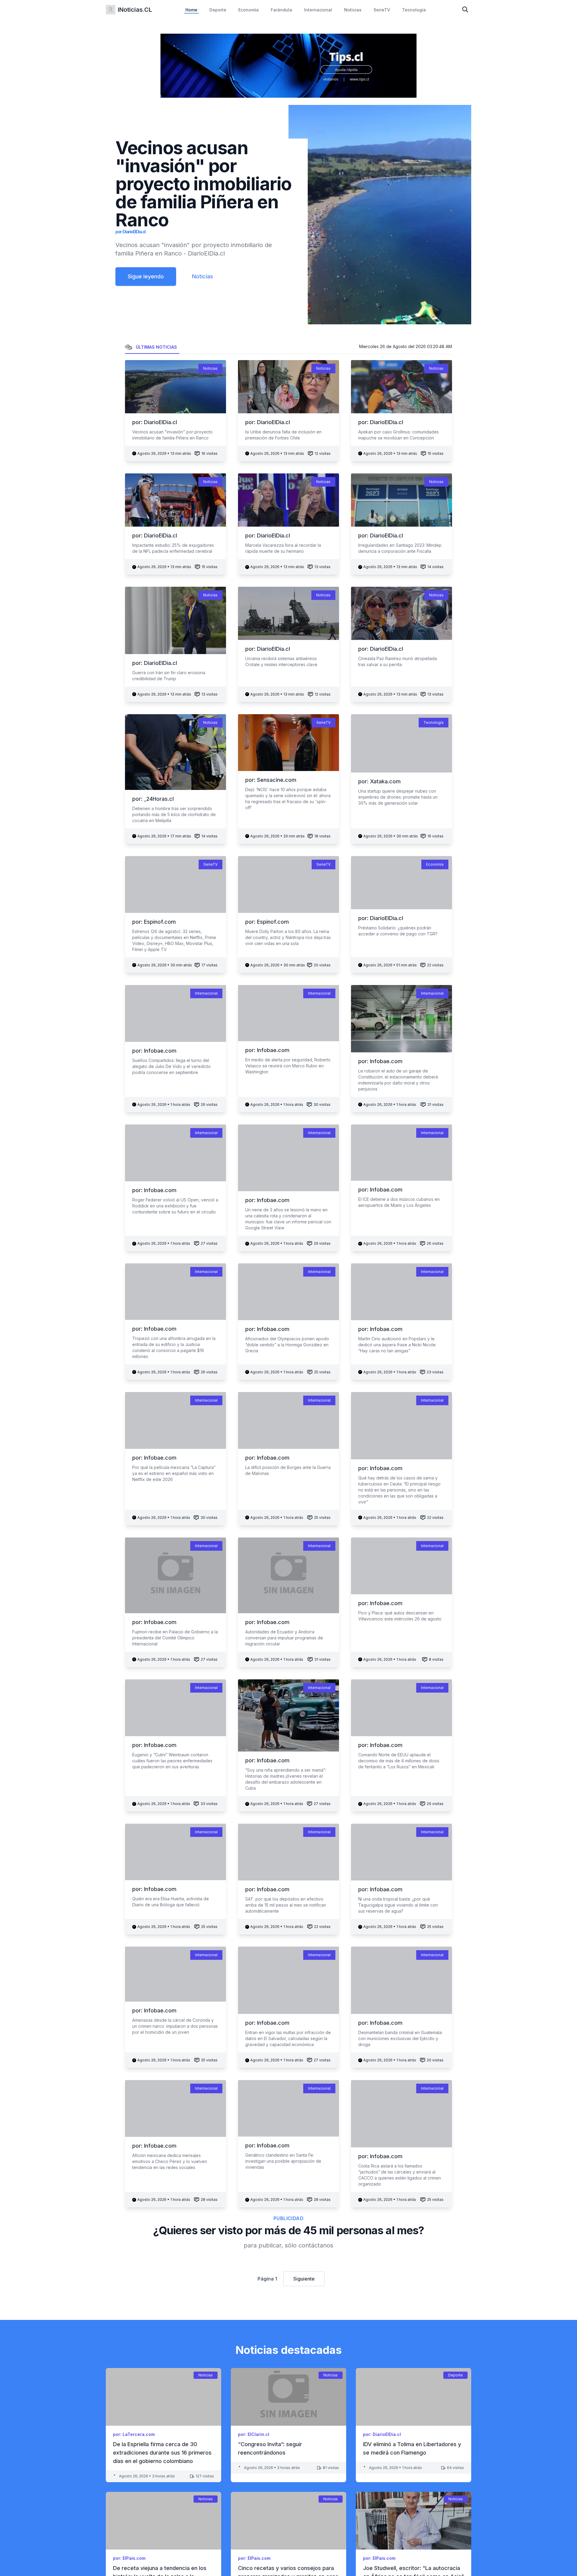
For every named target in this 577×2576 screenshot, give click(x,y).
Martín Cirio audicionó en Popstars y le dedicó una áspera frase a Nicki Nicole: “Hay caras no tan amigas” (397, 1345)
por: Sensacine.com (271, 780)
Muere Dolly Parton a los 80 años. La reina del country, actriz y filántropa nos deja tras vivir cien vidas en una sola (288, 937)
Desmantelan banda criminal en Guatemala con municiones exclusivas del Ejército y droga (400, 2038)
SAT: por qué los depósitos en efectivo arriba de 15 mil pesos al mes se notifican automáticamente (286, 1905)
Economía (249, 10)
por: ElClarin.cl (254, 2434)
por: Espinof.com (154, 922)
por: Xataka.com (379, 781)
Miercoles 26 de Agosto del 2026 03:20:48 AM (406, 346)
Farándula (281, 10)
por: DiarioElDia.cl (130, 232)
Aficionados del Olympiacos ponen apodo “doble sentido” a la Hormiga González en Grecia (287, 1345)
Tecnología (414, 10)
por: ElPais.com (129, 2558)
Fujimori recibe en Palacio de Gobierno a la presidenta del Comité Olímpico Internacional (175, 1638)
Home (191, 10)
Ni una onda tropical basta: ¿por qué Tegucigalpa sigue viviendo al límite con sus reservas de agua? (398, 1905)
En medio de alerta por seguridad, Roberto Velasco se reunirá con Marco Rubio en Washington (288, 1066)
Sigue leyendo (146, 276)
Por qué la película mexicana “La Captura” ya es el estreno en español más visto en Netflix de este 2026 (174, 1473)
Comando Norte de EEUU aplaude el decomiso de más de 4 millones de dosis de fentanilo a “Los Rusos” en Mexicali (399, 1761)
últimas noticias (156, 347)
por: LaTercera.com (134, 2434)
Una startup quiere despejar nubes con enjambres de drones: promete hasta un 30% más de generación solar (398, 797)
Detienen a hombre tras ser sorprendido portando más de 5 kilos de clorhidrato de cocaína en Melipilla (174, 814)
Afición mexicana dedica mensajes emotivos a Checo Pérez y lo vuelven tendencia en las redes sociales (170, 2161)
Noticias (353, 10)
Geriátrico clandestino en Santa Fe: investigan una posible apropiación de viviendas (283, 2161)
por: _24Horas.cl (153, 799)
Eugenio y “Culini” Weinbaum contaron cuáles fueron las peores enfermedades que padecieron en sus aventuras (172, 1761)
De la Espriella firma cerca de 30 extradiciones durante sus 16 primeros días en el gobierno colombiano (162, 2453)
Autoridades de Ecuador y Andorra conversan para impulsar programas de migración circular (284, 1638)
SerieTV (382, 10)
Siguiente (304, 2279)
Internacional (318, 10)
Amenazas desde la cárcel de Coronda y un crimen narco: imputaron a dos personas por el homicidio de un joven (175, 2026)
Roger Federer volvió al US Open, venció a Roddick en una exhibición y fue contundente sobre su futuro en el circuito (175, 1206)
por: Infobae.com (154, 1051)
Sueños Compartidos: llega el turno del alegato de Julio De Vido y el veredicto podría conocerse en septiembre (171, 1066)
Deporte (218, 10)
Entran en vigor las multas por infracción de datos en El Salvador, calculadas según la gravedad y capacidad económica (288, 2038)
